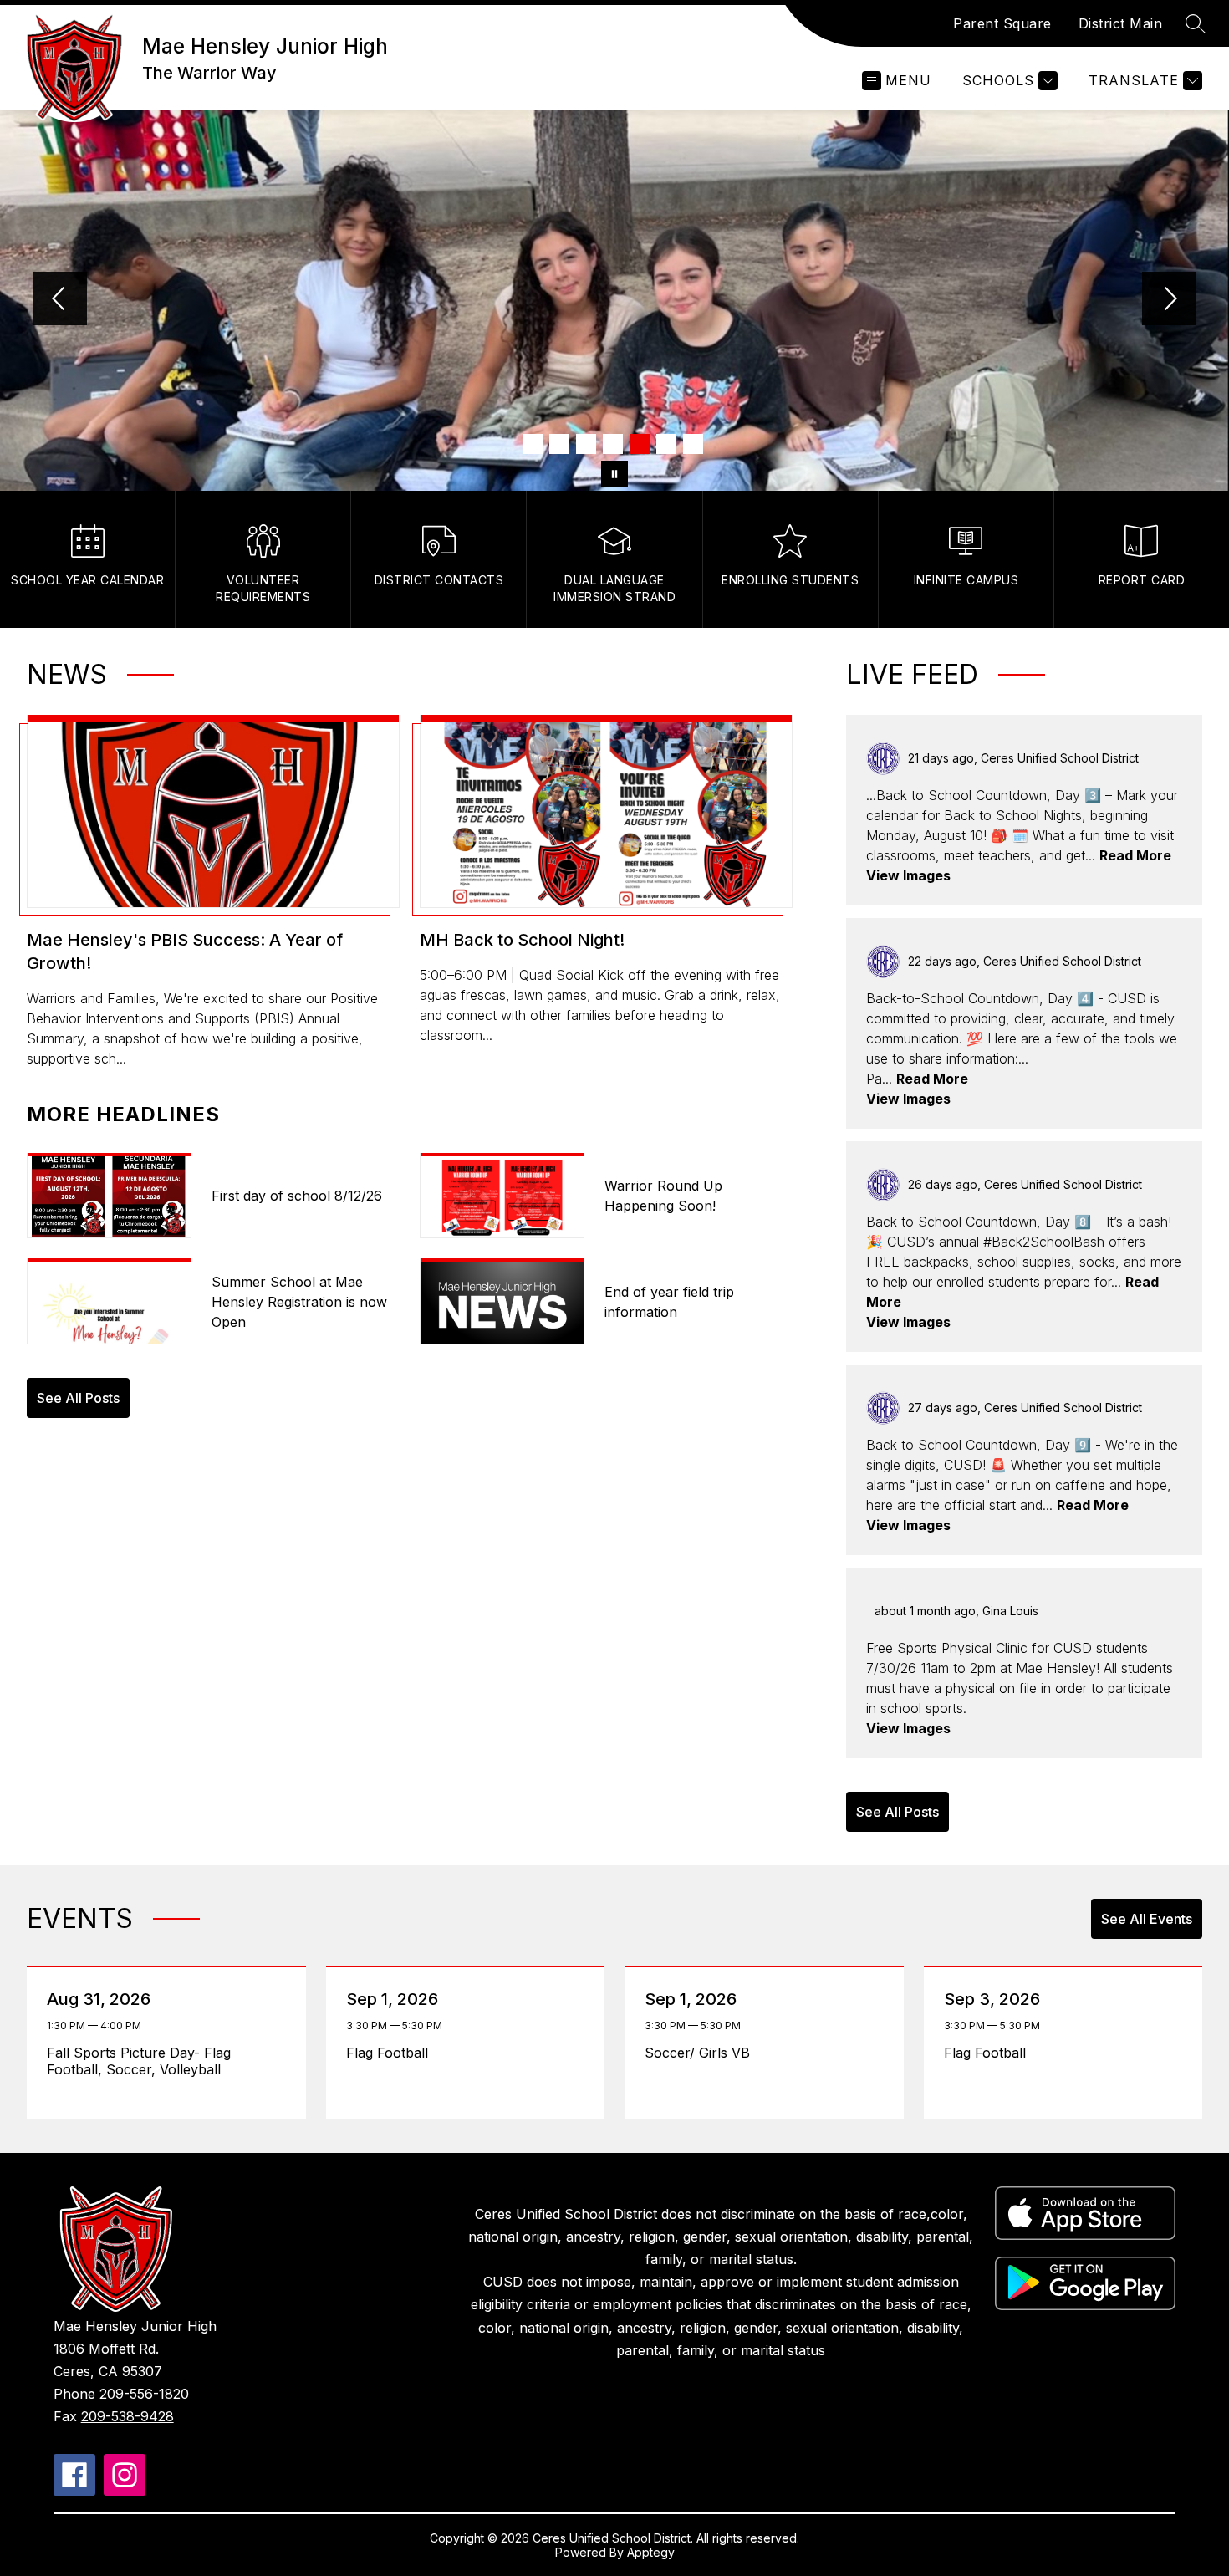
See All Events (1147, 1919)
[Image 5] (640, 444)
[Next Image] (1169, 300)
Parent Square (1002, 23)
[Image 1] (533, 444)
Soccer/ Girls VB (701, 2053)
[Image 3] (586, 444)
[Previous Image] (60, 300)
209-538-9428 (127, 2416)
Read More (1135, 855)
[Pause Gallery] (614, 474)
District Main (1121, 23)
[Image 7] (693, 444)
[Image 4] (613, 444)
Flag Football (391, 2053)
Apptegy (651, 2552)
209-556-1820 (144, 2394)
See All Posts (78, 1398)
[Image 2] (559, 444)
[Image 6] (666, 444)
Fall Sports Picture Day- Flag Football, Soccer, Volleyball (139, 2061)
